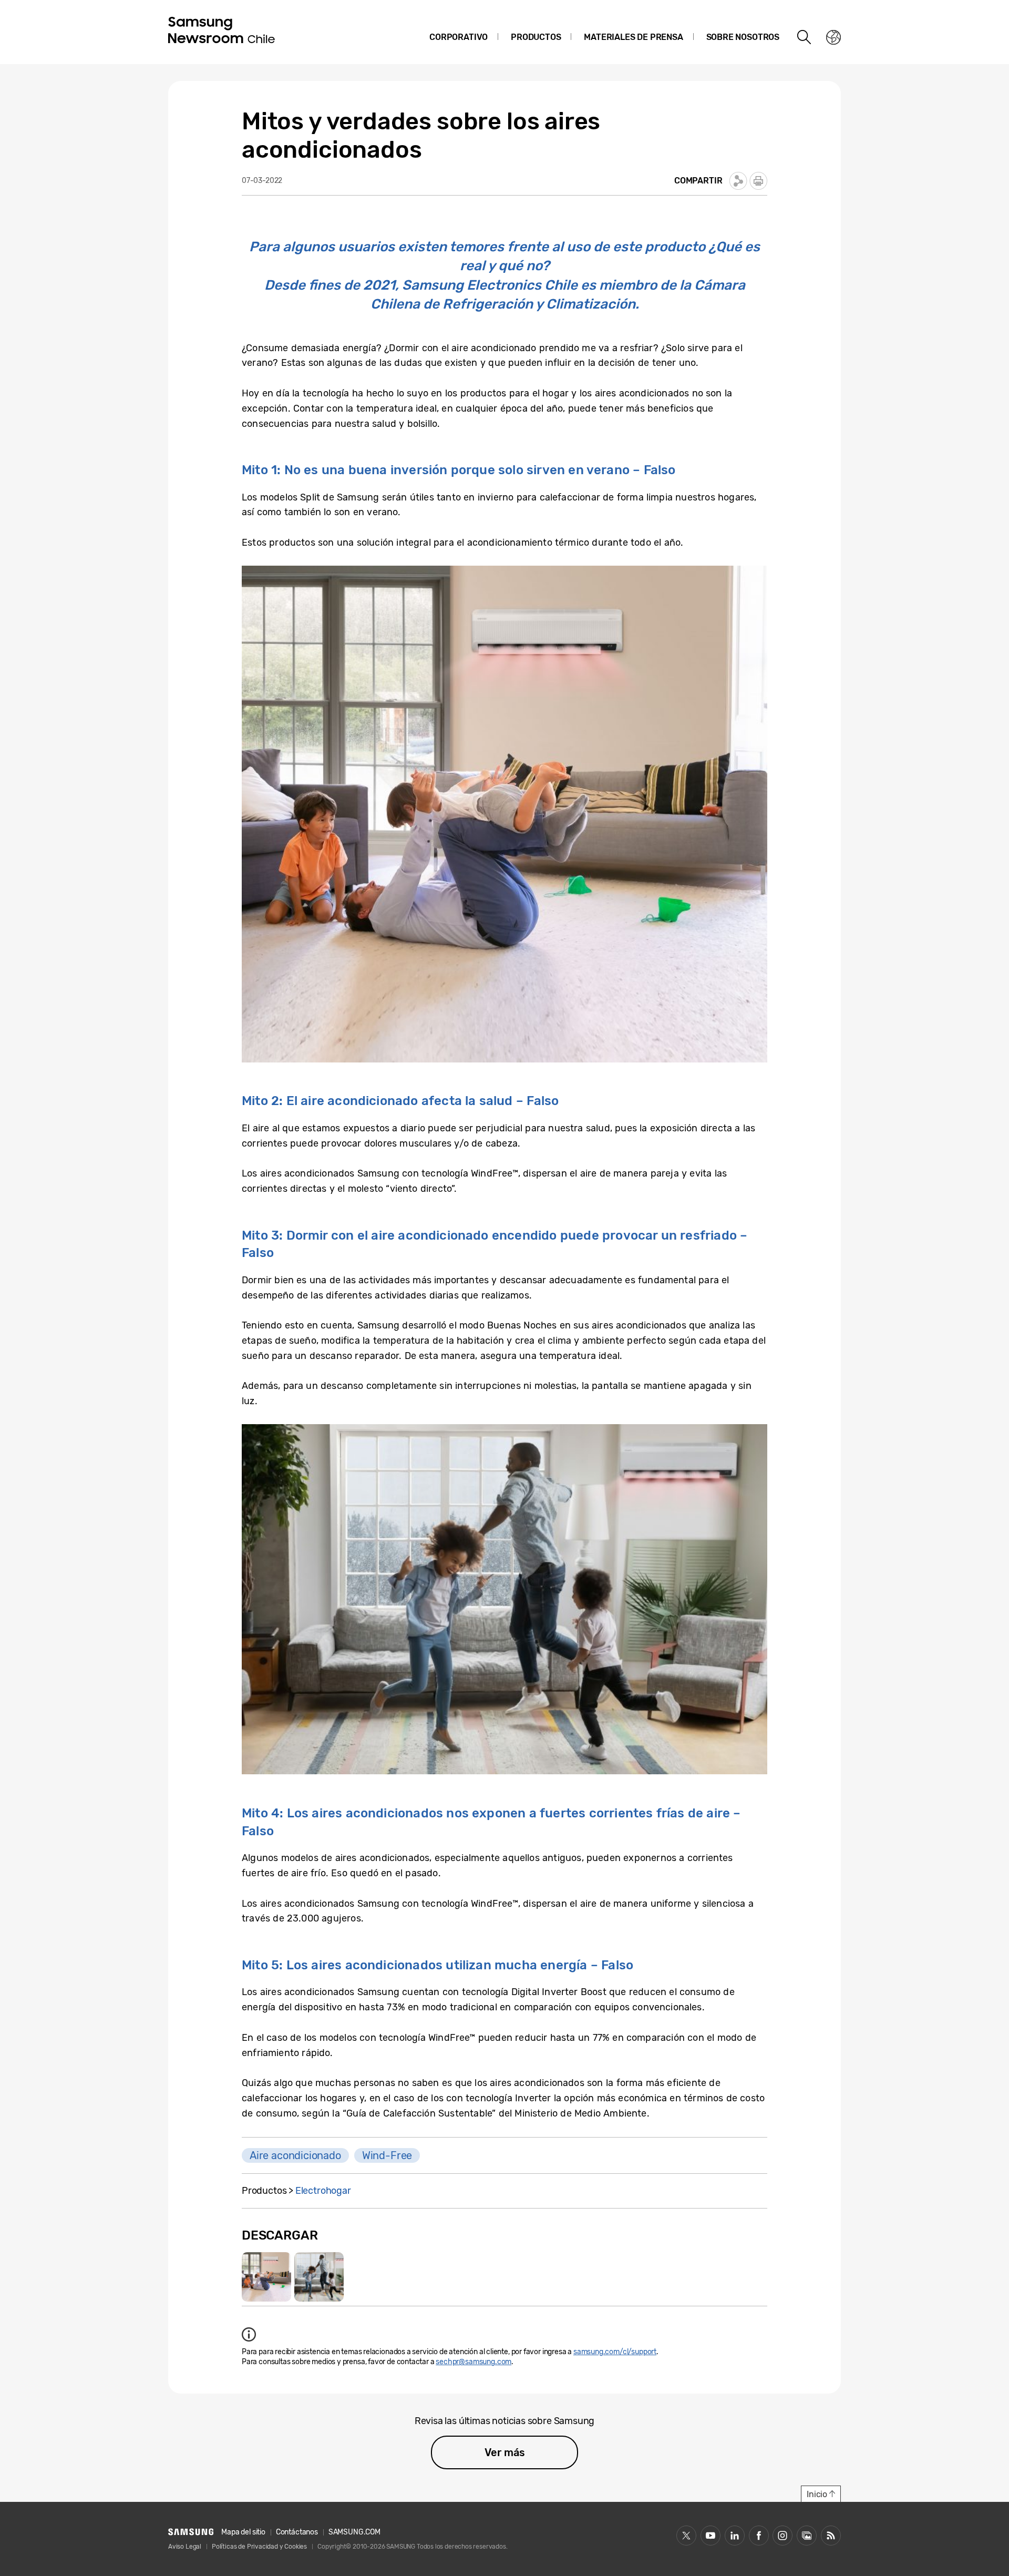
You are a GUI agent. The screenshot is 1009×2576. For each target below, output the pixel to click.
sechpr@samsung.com (473, 2362)
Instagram (783, 2536)
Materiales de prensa (633, 37)
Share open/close (738, 181)
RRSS (831, 2536)
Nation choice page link (833, 37)
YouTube (711, 2536)
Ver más (505, 2452)
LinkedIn (735, 2536)
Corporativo (459, 37)
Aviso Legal (185, 2547)
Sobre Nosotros (743, 37)
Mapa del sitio (243, 2532)
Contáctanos (297, 2532)
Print (758, 181)
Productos (536, 37)
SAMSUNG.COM (354, 2532)
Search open (805, 37)
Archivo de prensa (807, 2536)
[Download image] (266, 2277)
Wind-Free (387, 2155)
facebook (759, 2536)
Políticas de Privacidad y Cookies (259, 2547)
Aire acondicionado (295, 2155)
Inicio (817, 2494)
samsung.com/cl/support (615, 2352)
